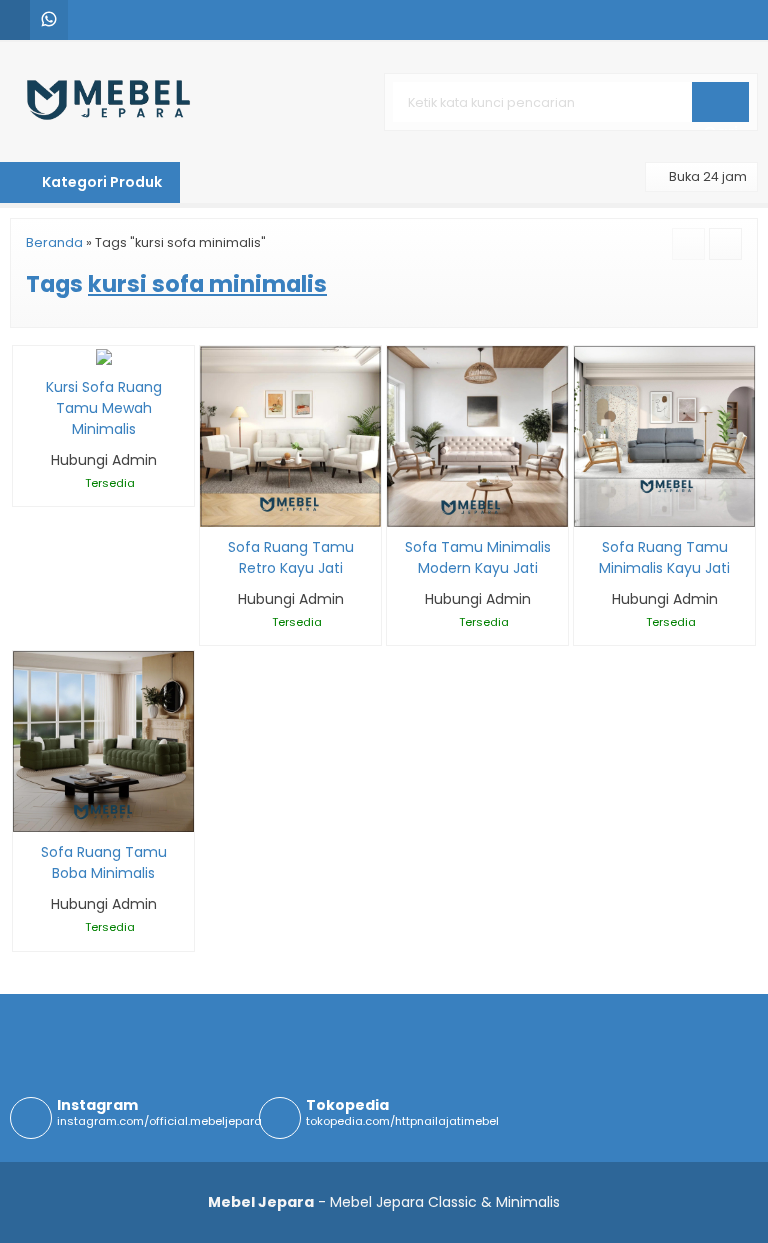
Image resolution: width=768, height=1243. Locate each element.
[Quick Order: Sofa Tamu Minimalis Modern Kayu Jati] (400, 508)
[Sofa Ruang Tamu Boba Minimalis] (103, 741)
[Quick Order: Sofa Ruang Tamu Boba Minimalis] (26, 813)
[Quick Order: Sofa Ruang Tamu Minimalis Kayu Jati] (587, 508)
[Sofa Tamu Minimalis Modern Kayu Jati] (477, 435)
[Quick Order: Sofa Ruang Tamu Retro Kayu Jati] (213, 508)
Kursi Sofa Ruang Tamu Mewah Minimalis (104, 408)
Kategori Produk (100, 182)
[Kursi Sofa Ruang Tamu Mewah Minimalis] (104, 356)
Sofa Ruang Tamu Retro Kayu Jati (291, 557)
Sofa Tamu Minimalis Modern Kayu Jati (478, 557)
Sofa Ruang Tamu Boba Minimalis (104, 862)
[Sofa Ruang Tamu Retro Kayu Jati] (290, 435)
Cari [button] (720, 121)
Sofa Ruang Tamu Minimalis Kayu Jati (664, 557)
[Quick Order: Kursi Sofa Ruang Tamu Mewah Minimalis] (26, 348)
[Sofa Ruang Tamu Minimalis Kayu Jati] (664, 435)
